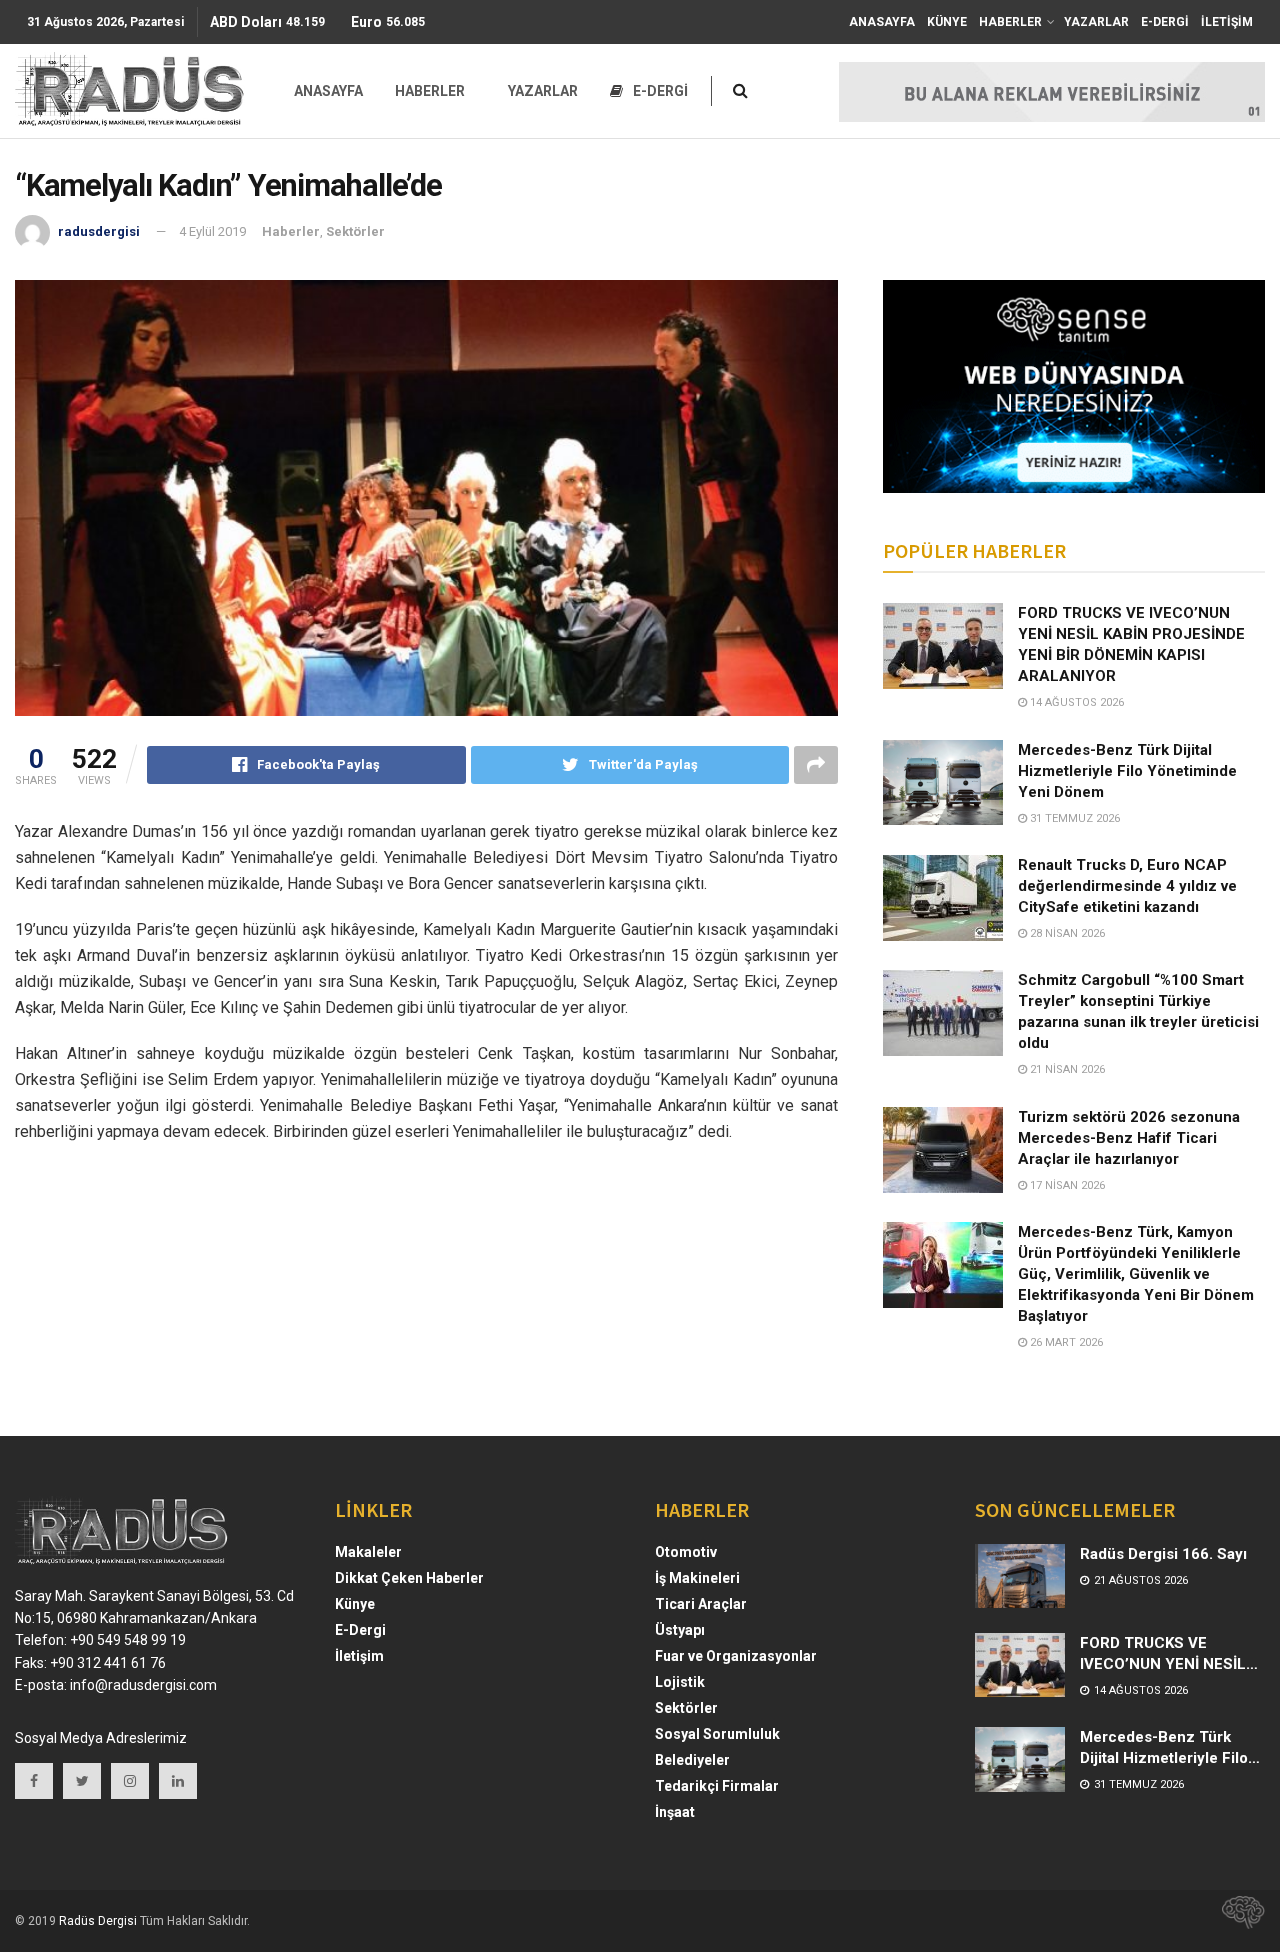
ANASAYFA (882, 22)
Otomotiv (686, 1552)
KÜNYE (947, 22)
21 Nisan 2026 (1066, 1069)
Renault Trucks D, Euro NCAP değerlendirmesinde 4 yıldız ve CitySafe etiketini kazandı (1127, 886)
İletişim (359, 1656)
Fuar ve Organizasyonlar (736, 1656)
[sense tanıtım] (1237, 1921)
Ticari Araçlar (701, 1604)
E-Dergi (360, 1630)
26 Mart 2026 (1065, 1342)
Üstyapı (680, 1630)
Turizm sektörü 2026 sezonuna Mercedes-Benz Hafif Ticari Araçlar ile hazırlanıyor (1129, 1138)
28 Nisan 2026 (1066, 933)
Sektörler (355, 231)
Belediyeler (692, 1760)
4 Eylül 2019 (212, 231)
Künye (355, 1604)
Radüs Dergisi (98, 1921)
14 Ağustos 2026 (1075, 702)
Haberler (291, 231)
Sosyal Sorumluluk (717, 1734)
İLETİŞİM (1227, 22)
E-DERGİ (1165, 22)
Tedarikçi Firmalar (717, 1786)
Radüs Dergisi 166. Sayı (1163, 1554)
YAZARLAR (1096, 22)
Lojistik (680, 1682)
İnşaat (675, 1812)
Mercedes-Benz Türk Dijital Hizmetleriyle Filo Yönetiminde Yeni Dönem (1127, 771)
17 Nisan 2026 (1066, 1185)
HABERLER (1010, 22)
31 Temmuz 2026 (1073, 818)
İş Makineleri (697, 1578)
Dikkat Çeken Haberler (409, 1578)
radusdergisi (99, 231)
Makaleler (368, 1552)
